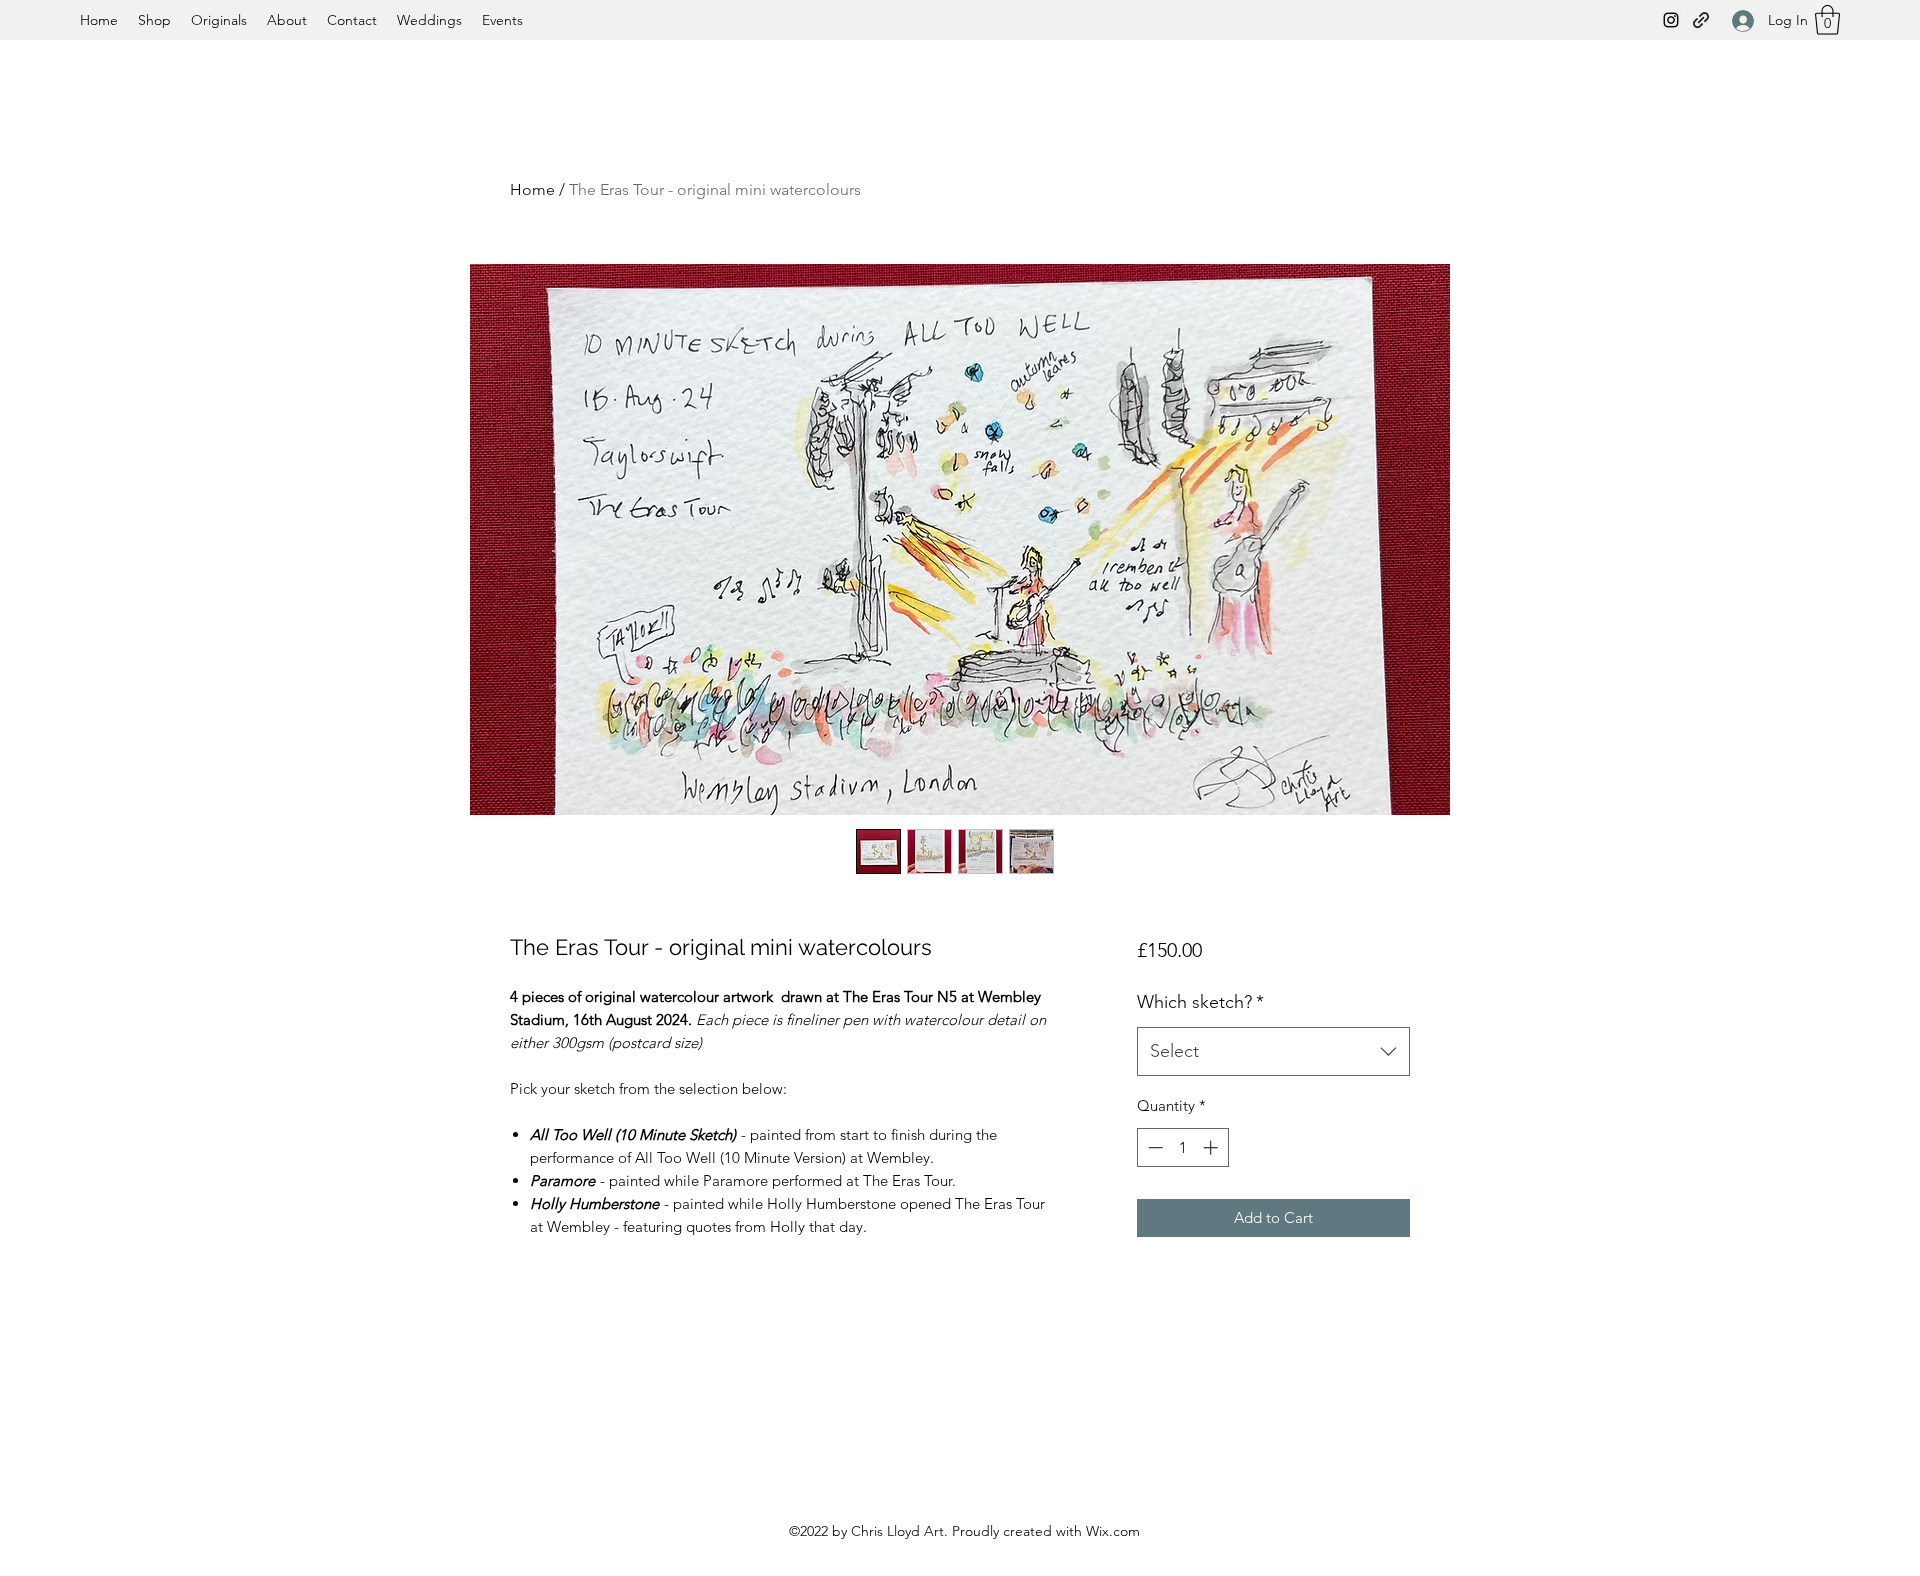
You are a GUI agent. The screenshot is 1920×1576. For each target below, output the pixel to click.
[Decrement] (1153, 1147)
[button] (1827, 20)
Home (532, 189)
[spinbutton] (1182, 1147)
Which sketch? (1200, 1002)
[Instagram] (1671, 20)
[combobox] (1273, 1052)
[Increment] (1212, 1147)
